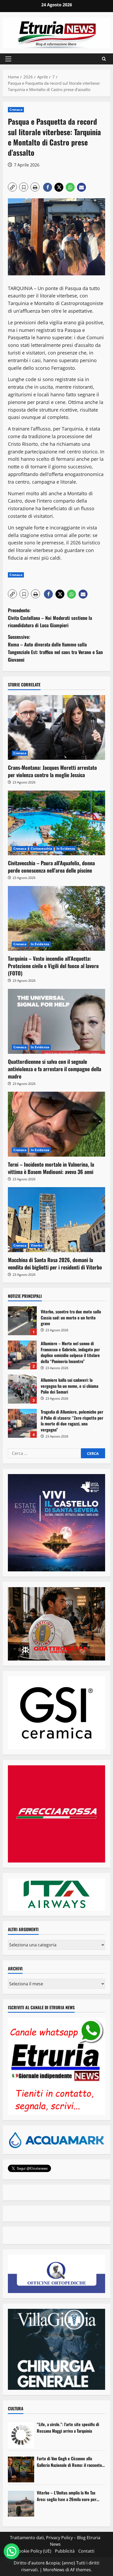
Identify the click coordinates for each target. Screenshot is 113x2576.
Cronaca (16, 110)
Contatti (86, 2551)
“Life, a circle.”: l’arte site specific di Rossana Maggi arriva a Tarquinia (68, 2428)
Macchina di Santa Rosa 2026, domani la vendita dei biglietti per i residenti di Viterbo (55, 1263)
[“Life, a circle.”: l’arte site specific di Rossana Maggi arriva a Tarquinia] (21, 2435)
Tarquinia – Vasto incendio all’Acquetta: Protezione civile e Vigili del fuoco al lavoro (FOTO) (53, 966)
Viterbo (37, 1245)
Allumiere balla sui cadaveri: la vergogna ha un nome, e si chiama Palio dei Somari (22, 1389)
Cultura (16, 2408)
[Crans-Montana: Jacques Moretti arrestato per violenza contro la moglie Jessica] (56, 728)
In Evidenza (66, 849)
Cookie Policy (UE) (34, 2551)
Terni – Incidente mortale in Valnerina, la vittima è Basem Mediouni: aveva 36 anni (51, 1168)
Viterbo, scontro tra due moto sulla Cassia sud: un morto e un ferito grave (22, 1321)
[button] (8, 59)
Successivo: (55, 648)
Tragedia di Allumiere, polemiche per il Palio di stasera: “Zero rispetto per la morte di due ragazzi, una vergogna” (22, 1423)
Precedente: (50, 618)
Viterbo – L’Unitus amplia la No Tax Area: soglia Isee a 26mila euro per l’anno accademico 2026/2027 (67, 2496)
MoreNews (54, 2570)
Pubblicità (65, 2551)
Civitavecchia (41, 849)
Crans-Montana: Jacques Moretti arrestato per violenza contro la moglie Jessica (52, 771)
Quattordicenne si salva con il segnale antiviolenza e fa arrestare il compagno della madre (55, 1069)
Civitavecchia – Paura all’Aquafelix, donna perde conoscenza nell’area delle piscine (51, 867)
